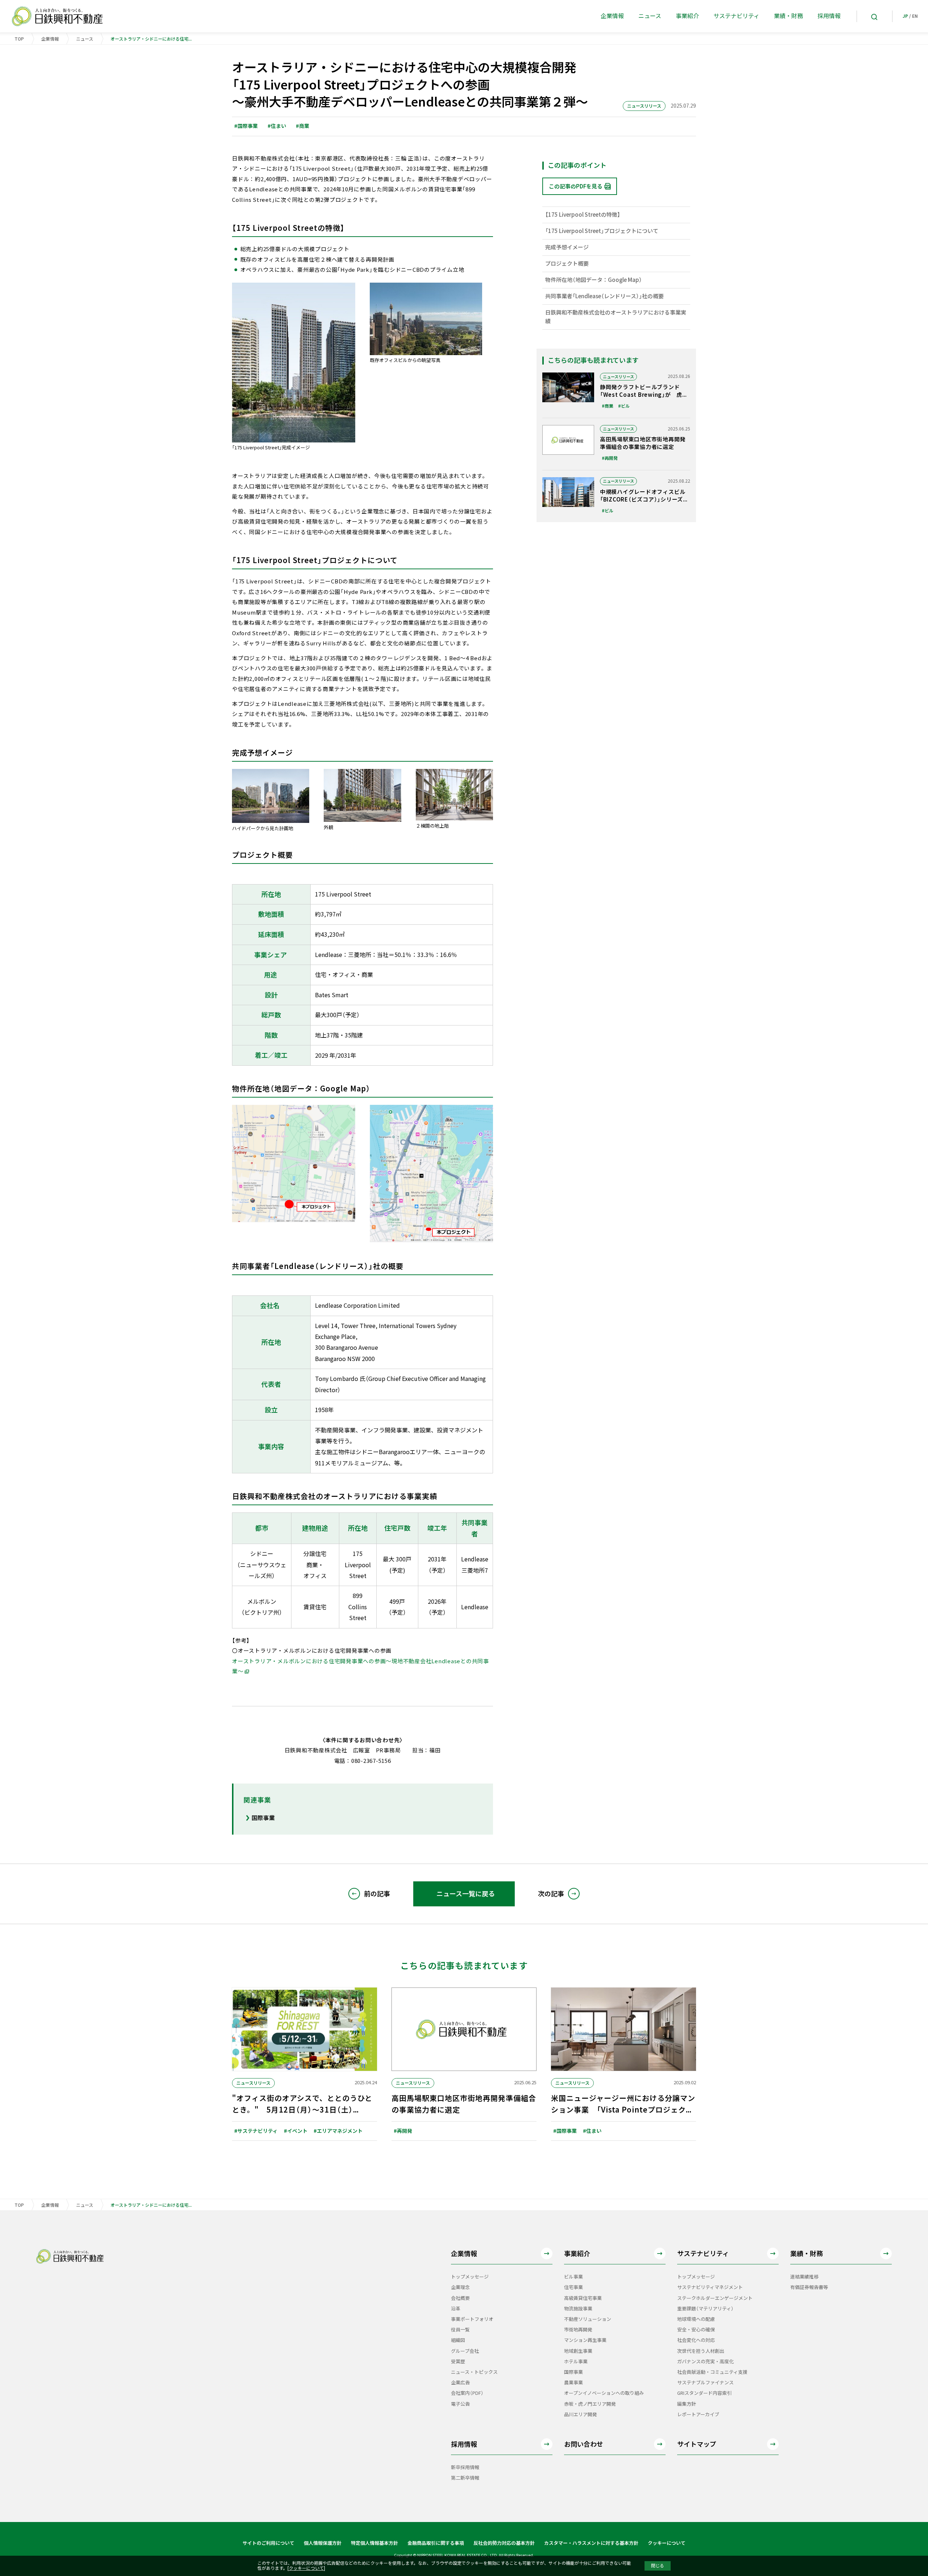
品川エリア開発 (581, 2415)
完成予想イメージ (567, 247)
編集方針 (687, 2404)
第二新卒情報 (465, 2478)
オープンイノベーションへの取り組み (604, 2393)
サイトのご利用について (268, 2543)
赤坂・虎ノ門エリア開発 (590, 2404)
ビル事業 (573, 2277)
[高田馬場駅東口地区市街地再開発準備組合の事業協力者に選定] (616, 444)
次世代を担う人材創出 (701, 2351)
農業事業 (573, 2383)
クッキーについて (667, 2543)
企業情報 (50, 39)
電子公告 (460, 2404)
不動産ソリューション (588, 2319)
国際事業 (263, 1818)
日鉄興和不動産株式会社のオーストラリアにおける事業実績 (616, 317)
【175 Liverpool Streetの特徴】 (583, 215)
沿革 (456, 2309)
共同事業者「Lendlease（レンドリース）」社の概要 (604, 296)
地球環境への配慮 (696, 2319)
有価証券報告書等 (809, 2287)
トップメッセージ (470, 2277)
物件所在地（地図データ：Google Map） (594, 280)
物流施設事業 (578, 2309)
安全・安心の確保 (696, 2330)
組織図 (458, 2340)
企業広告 (460, 2383)
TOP (19, 39)
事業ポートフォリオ (472, 2319)
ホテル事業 (576, 2362)
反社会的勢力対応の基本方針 (504, 2543)
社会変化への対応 (696, 2340)
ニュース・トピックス (474, 2372)
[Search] (874, 16)
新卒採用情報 (465, 2467)
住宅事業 (573, 2287)
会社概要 (460, 2298)
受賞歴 (458, 2362)
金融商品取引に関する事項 (436, 2543)
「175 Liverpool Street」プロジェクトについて (602, 231)
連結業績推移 (804, 2277)
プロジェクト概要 (567, 264)
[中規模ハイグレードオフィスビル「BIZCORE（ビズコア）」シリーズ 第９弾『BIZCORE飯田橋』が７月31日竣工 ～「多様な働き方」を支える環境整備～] (616, 496)
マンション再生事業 (585, 2340)
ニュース (85, 39)
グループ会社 (465, 2351)
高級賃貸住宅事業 (583, 2298)
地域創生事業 (578, 2351)
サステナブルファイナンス (705, 2383)
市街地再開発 (578, 2330)
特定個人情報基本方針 (374, 2543)
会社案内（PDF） (467, 2393)
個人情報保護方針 (323, 2543)
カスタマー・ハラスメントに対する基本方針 (591, 2543)
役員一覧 (460, 2330)
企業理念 (460, 2287)
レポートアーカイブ (698, 2415)
